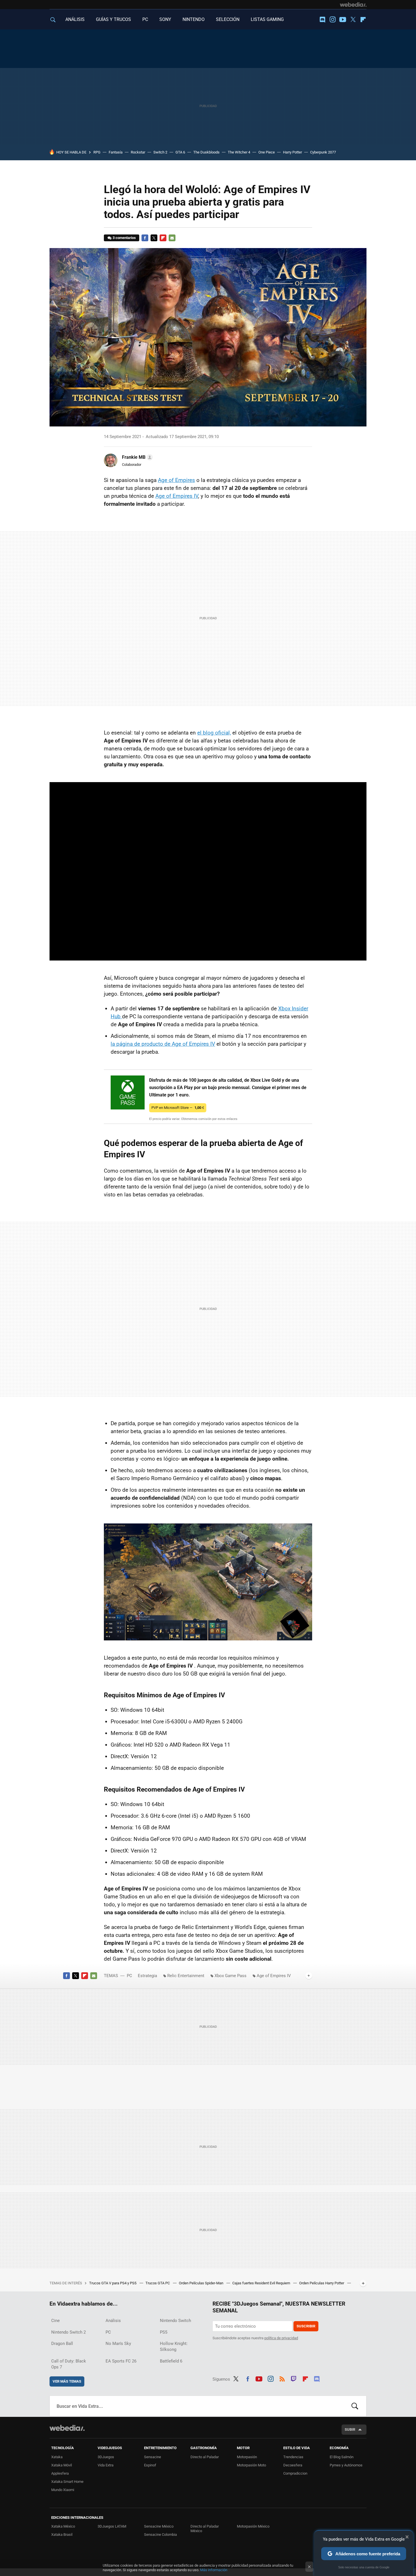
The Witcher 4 (239, 152)
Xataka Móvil (62, 2465)
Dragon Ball (62, 2344)
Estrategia (147, 1976)
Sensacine (153, 2457)
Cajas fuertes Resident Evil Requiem (262, 2283)
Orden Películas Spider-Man (201, 2283)
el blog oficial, (214, 733)
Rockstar (138, 152)
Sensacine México (159, 2526)
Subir (350, 2429)
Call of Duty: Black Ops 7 (69, 2364)
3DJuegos (106, 2457)
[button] (137, 457)
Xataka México (63, 2526)
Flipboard (363, 20)
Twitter (353, 20)
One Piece (267, 152)
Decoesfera (293, 2465)
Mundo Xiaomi (63, 2490)
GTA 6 (180, 152)
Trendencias (293, 2457)
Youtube (343, 20)
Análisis (113, 2321)
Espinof (150, 2465)
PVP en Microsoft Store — (178, 1108)
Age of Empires (176, 480)
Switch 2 (160, 152)
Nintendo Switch (175, 2321)
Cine (55, 2321)
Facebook (145, 238)
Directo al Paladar (205, 2457)
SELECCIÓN (228, 19)
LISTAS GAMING (267, 19)
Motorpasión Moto (251, 2465)
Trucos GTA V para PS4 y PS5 (113, 2283)
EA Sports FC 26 (121, 2361)
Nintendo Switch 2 (68, 2332)
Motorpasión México (253, 2526)
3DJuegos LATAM (112, 2526)
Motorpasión (247, 2457)
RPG (97, 152)
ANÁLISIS (75, 19)
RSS (282, 2378)
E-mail (172, 238)
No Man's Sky (118, 2344)
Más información (214, 2570)
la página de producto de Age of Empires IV (163, 1044)
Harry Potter (292, 152)
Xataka (57, 2457)
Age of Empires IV (177, 496)
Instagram (333, 20)
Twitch (294, 2378)
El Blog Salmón (342, 2457)
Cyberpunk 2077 (323, 152)
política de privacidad (281, 2338)
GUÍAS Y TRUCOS (113, 19)
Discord (322, 20)
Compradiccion (295, 2473)
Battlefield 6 (171, 2361)
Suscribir (306, 2326)
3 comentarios (124, 238)
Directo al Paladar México (205, 2529)
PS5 (164, 2332)
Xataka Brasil (62, 2535)
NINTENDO (194, 19)
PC (145, 19)
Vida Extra (106, 2465)
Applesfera (60, 2473)
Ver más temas (67, 2381)
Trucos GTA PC (158, 2283)
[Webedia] (353, 5)
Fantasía (116, 152)
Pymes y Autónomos (346, 2465)
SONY (165, 19)
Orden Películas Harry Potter (322, 2283)
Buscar (355, 2406)
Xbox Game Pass (230, 1976)
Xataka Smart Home (67, 2482)
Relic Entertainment (186, 1976)
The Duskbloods (206, 152)
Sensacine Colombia (160, 2535)
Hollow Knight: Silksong (174, 2346)
